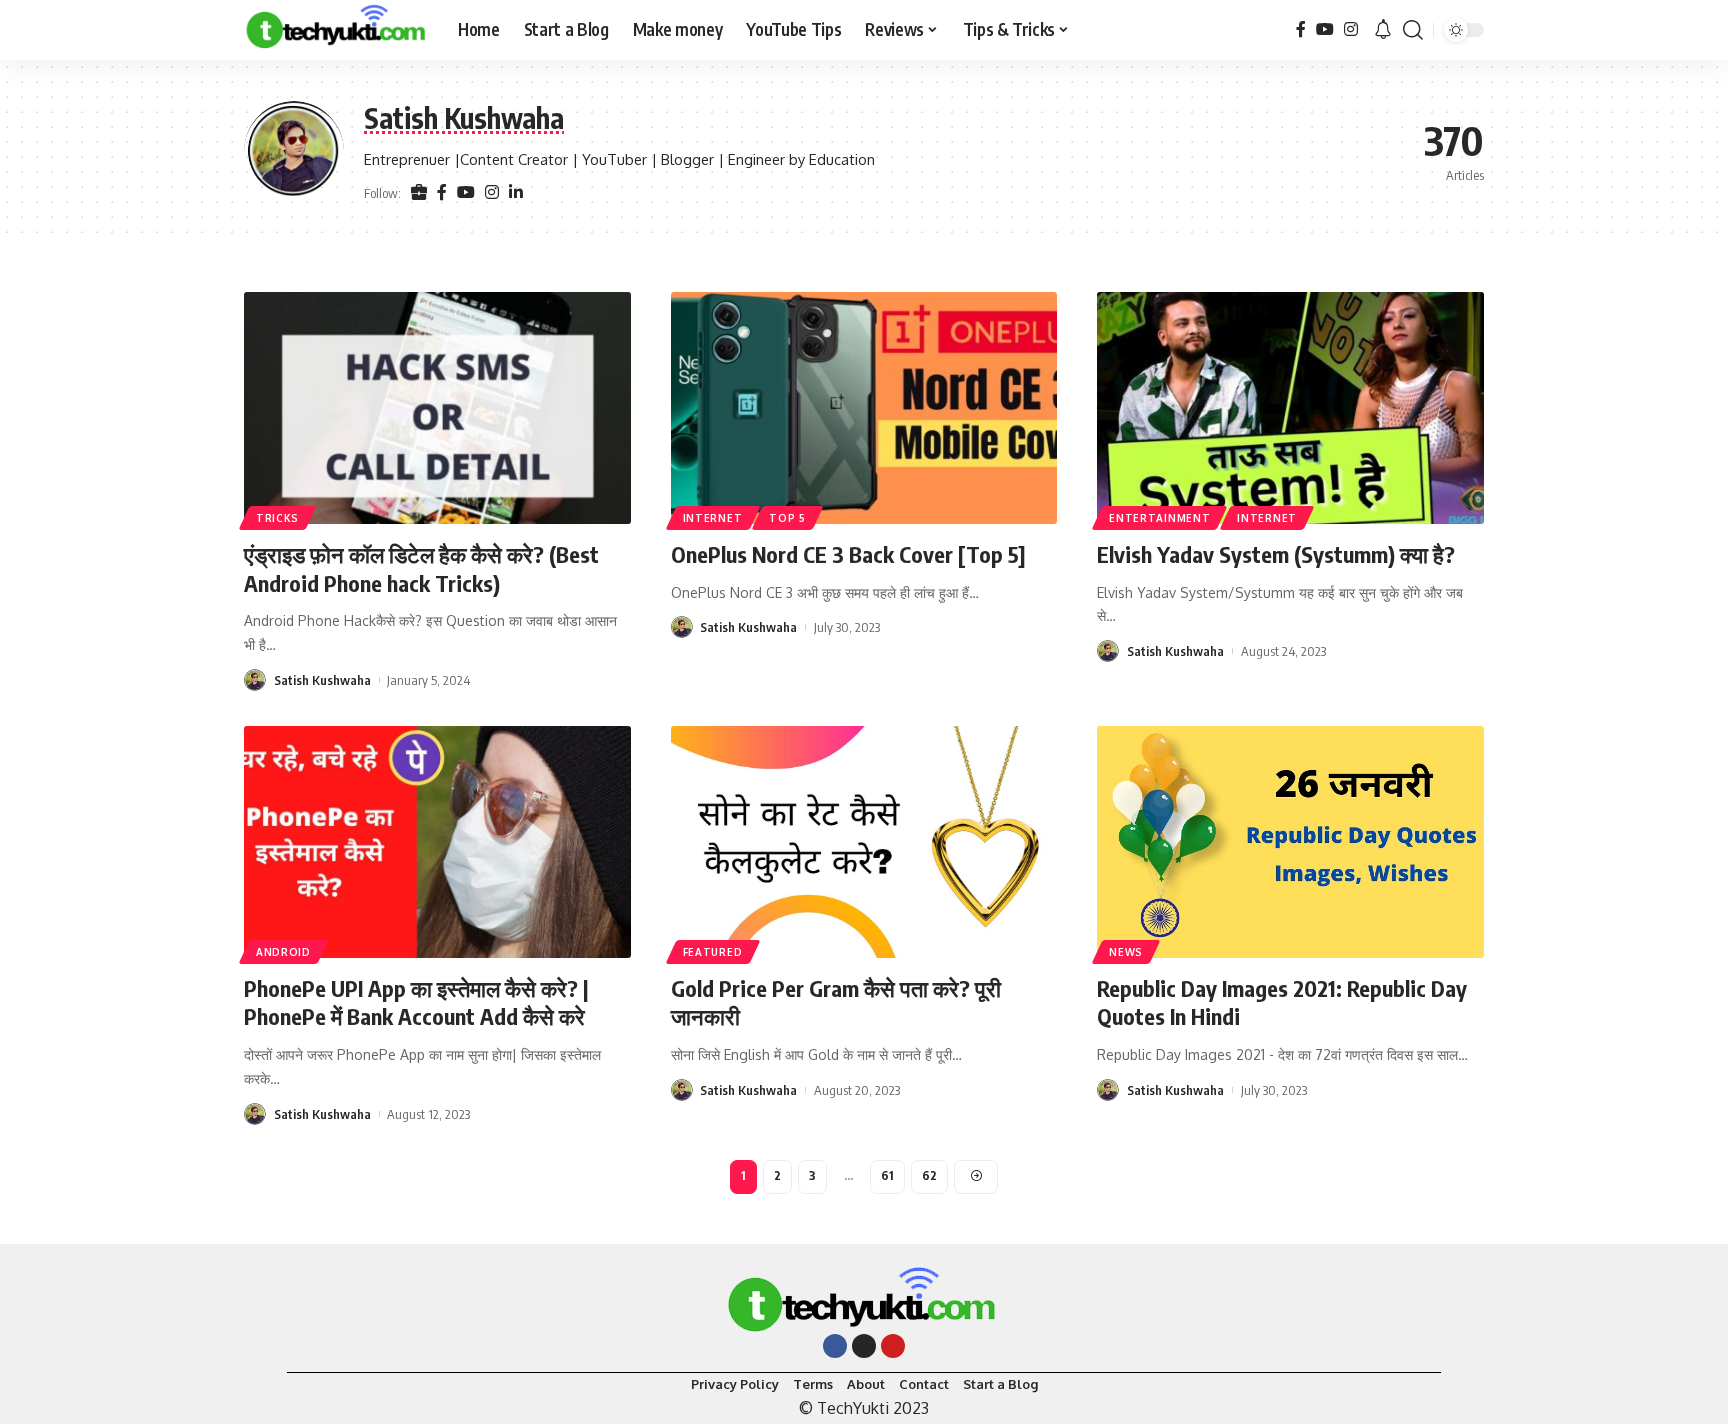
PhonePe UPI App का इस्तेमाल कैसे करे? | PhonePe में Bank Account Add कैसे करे (416, 1002)
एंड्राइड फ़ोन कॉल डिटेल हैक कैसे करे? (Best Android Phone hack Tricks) (421, 568)
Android (283, 952)
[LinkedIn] (516, 193)
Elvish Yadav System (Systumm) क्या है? (1276, 554)
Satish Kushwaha (322, 680)
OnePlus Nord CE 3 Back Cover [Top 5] (848, 554)
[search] (1413, 30)
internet (713, 518)
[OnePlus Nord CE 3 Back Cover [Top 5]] (864, 408)
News (1126, 952)
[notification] (1383, 30)
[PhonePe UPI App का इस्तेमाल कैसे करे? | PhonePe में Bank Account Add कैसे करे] (437, 842)
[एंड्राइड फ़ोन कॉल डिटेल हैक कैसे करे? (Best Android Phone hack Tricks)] (437, 408)
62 (929, 1175)
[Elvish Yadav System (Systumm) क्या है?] (1290, 408)
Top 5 (787, 518)
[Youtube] (893, 1346)
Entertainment (1159, 518)
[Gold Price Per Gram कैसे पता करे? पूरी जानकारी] (864, 842)
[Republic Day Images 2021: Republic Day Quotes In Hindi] (1290, 842)
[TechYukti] (335, 30)
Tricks (277, 518)
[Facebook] (1301, 29)
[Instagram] (1351, 29)
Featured (713, 952)
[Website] (419, 193)
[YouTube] (1325, 29)
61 (887, 1175)
